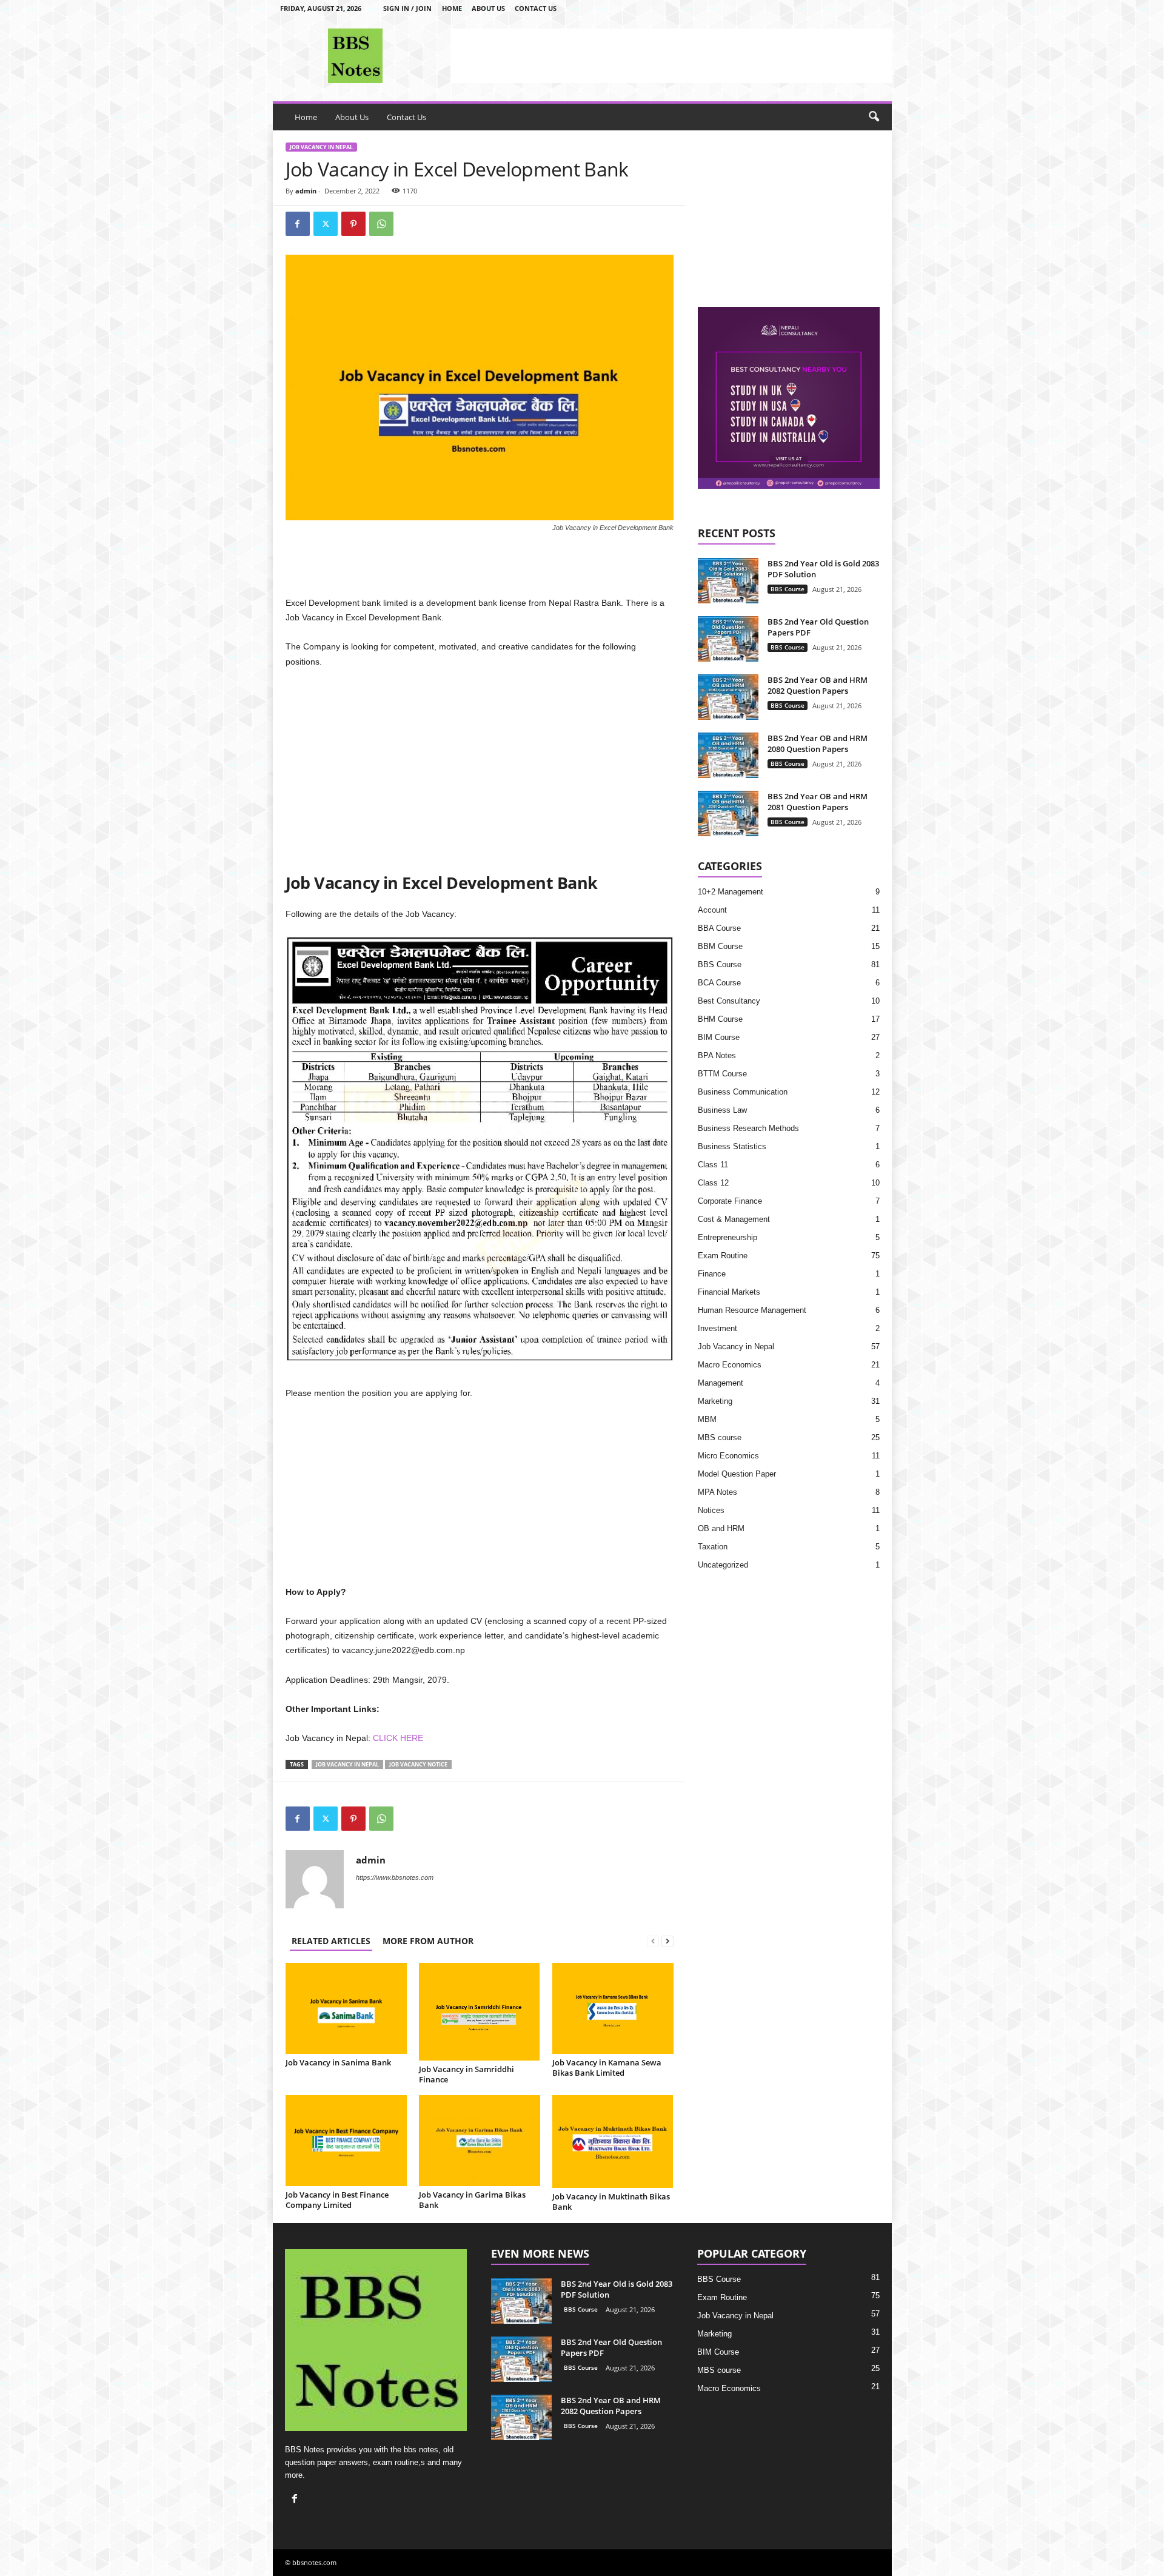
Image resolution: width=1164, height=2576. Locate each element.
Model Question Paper (737, 1474)
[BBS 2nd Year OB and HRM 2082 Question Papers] (728, 697)
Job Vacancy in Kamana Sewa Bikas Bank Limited (607, 2068)
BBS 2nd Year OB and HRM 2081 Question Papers (818, 802)
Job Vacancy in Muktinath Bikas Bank (611, 2202)
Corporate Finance (730, 1201)
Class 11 (713, 1165)
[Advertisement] (671, 56)
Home (452, 8)
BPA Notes (717, 1055)
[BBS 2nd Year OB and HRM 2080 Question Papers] (728, 755)
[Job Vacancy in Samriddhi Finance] (480, 2012)
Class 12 (713, 1183)
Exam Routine (723, 1256)
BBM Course (720, 946)
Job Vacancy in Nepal (321, 147)
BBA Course (719, 928)
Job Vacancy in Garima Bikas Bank (472, 2200)
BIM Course (719, 1037)
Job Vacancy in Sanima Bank (338, 2062)
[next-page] (667, 1941)
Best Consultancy (729, 1001)
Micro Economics (728, 1456)
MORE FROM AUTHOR (428, 1941)
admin (306, 191)
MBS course (720, 1437)
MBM (707, 1419)
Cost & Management (734, 1219)
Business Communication (743, 1092)
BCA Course (719, 983)
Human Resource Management (752, 1310)
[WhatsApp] (381, 224)
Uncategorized (723, 1565)
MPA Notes (717, 1492)
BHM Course (720, 1019)
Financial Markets (729, 1292)
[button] (874, 117)
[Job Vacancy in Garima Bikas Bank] (480, 2141)
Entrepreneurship (727, 1237)
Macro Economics (730, 1365)
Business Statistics (732, 1146)
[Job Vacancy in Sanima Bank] (346, 2008)
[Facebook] (298, 224)
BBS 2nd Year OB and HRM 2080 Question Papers (818, 743)
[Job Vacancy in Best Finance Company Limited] (346, 2141)
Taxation (713, 1547)
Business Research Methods (748, 1128)
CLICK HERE (398, 1738)
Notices (711, 1510)
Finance (712, 1274)
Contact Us (536, 8)
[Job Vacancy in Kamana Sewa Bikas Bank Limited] (613, 2008)
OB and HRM (721, 1528)
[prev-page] (653, 1941)
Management (721, 1383)
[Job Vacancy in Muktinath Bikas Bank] (613, 2142)
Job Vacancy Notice (418, 1764)
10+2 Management (731, 892)
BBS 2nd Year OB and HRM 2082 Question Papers (818, 685)
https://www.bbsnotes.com (395, 1877)
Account (712, 910)
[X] (326, 224)
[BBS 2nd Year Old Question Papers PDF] (728, 639)
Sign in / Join (407, 8)
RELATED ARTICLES (331, 1941)
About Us (488, 8)
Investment (717, 1328)
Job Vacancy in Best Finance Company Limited (337, 2200)
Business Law (722, 1110)
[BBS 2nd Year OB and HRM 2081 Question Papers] (728, 813)
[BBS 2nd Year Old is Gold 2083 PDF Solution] (728, 581)
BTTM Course (722, 1074)
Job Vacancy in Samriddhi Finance (467, 2074)
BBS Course (788, 589)
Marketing (715, 1401)
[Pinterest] (353, 224)
